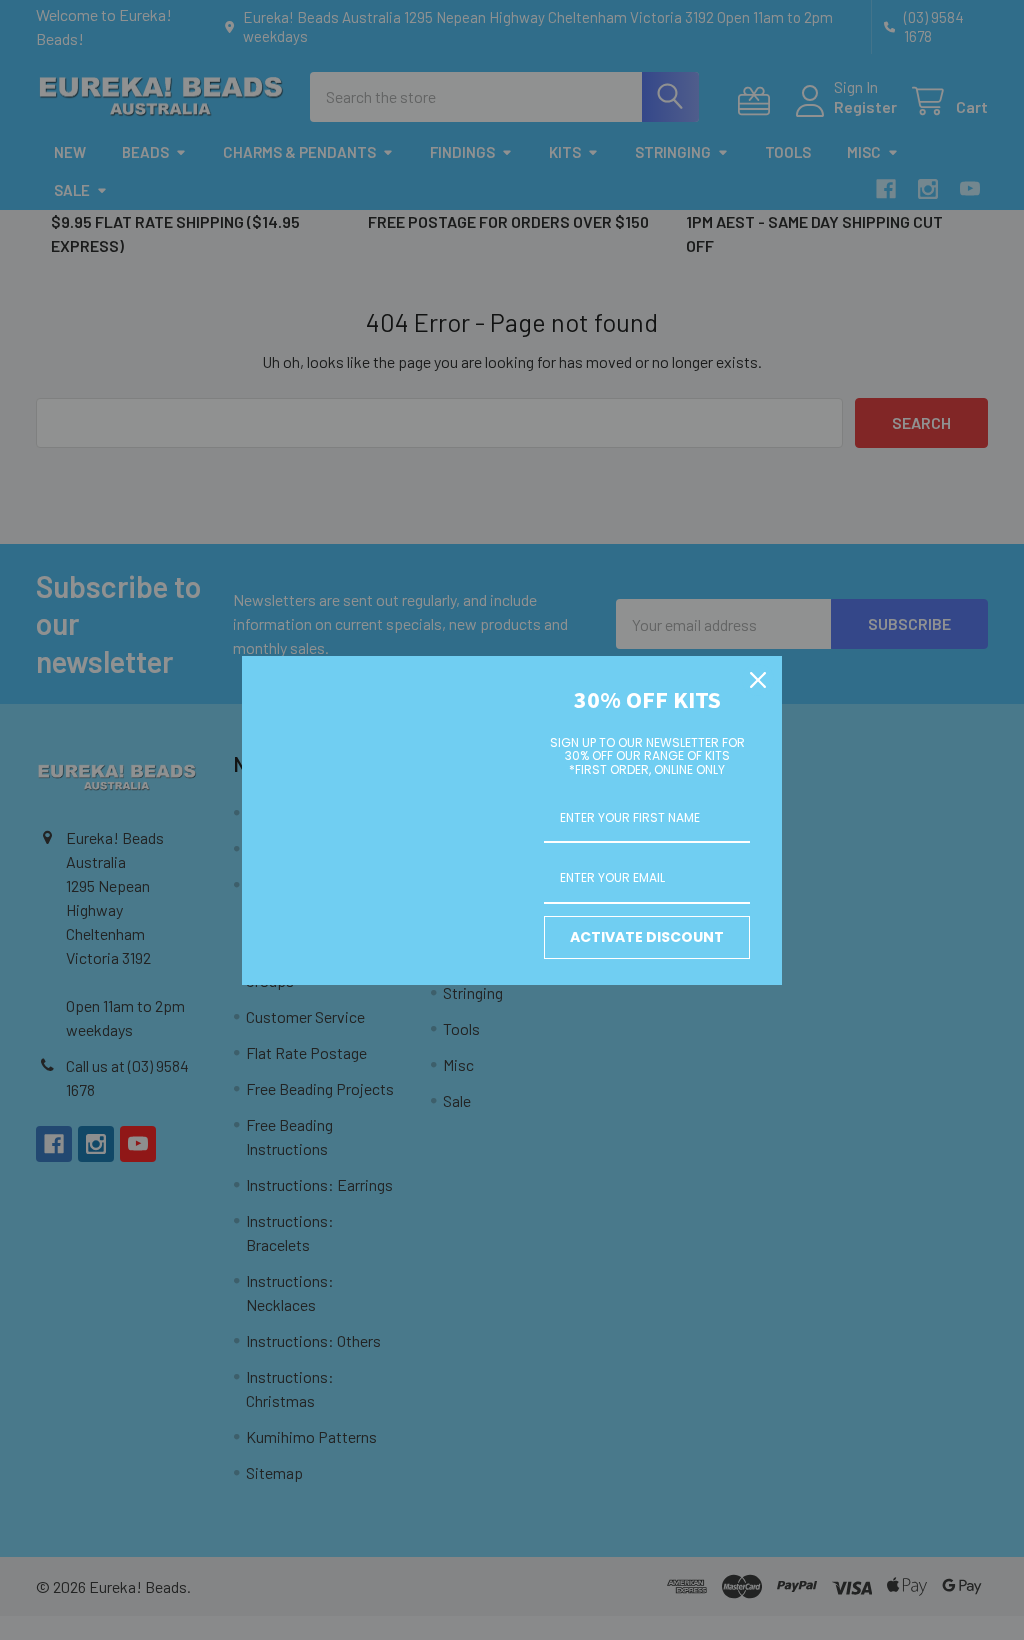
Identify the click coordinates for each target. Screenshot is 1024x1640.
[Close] (758, 680)
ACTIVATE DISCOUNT (647, 937)
